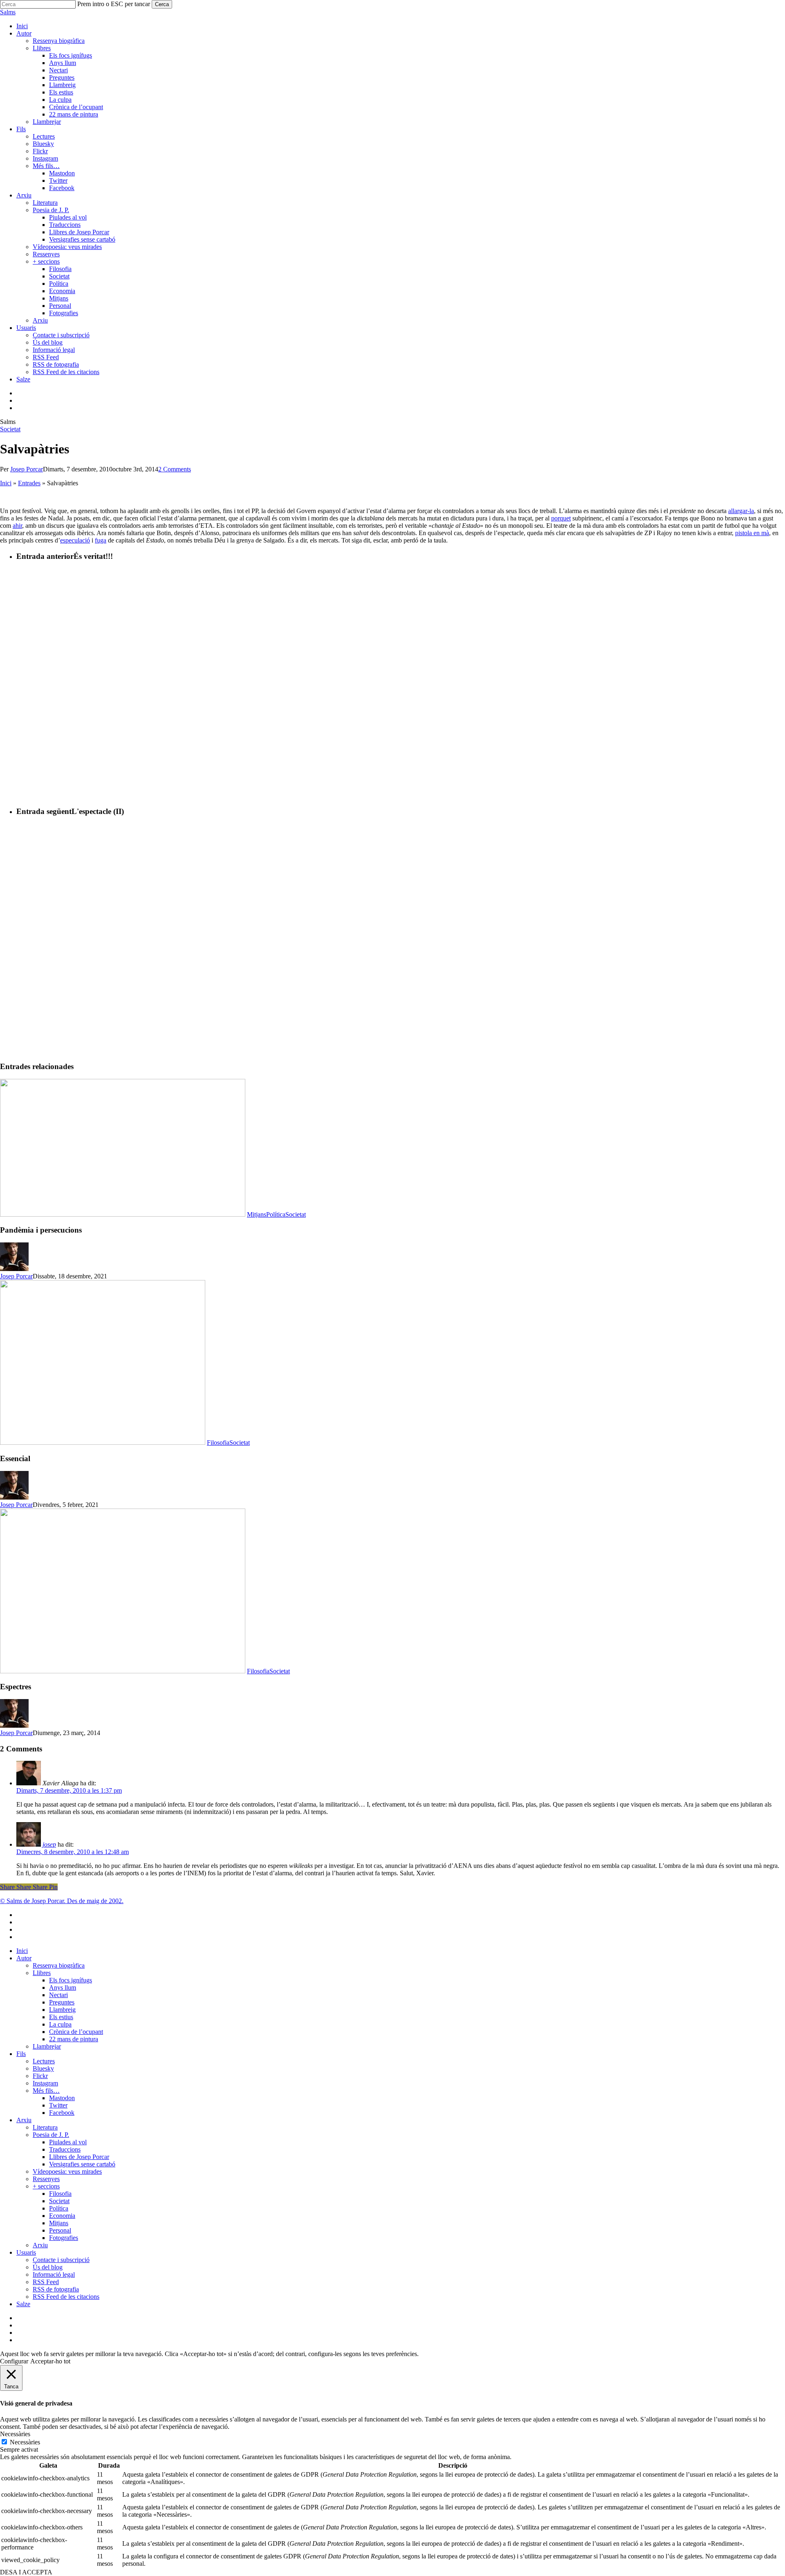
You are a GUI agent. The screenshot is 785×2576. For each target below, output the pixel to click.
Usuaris (26, 2252)
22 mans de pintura (74, 2039)
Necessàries (25, 2442)
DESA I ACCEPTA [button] (26, 2572)
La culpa (60, 2024)
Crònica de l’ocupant (76, 2032)
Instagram (45, 2083)
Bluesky (43, 2068)
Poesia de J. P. (51, 2135)
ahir (17, 526)
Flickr (40, 2076)
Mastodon (62, 2098)
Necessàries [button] (15, 2434)
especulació (75, 540)
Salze (23, 2304)
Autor (24, 1958)
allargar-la (741, 511)
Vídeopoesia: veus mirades (67, 2171)
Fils (21, 2054)
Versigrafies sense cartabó (82, 2164)
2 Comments (175, 469)
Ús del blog (48, 2267)
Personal (60, 2230)
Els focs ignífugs (71, 1980)
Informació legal (54, 2274)
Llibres (42, 1973)
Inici (6, 483)
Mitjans (257, 1214)
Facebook (62, 2113)
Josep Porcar (27, 469)
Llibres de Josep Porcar (79, 2157)
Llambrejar (47, 2046)
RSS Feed (46, 2282)
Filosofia (218, 1443)
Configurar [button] (14, 2361)
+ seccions (46, 2186)
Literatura (45, 2127)
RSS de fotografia (56, 2289)
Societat (10, 429)
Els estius (61, 2017)
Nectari (58, 1995)
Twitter (58, 2105)
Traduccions (65, 2149)
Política (276, 1214)
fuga (101, 540)
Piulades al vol (68, 2142)
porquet (561, 518)
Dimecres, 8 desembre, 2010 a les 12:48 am (73, 1852)
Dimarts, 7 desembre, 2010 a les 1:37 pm (69, 1790)
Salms (8, 12)
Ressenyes (46, 2179)
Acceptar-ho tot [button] (50, 2361)
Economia (62, 2216)
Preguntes (62, 2002)
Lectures (44, 2061)
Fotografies (64, 2238)
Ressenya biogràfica (59, 1965)
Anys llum (63, 1987)
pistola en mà (752, 533)
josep (49, 1844)
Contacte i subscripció (61, 2260)
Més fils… (46, 2091)
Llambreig (62, 2010)
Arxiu (24, 2120)
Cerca (162, 4)
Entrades (29, 483)
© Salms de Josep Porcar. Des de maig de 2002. (62, 1901)
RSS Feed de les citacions (66, 2297)
